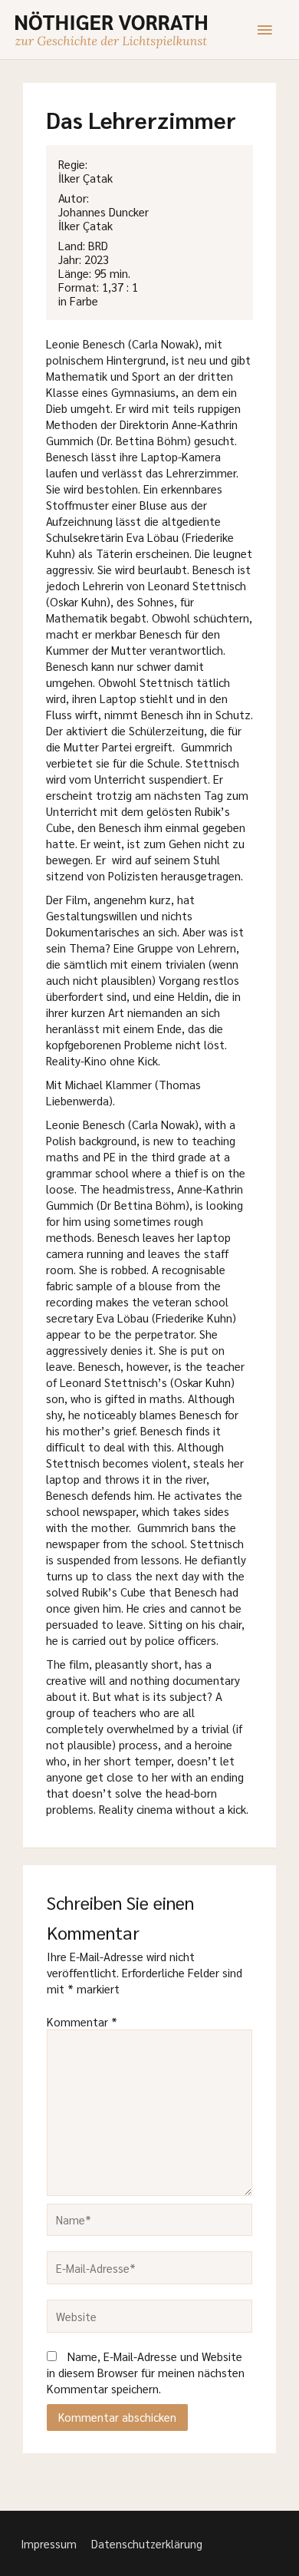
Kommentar (82, 2021)
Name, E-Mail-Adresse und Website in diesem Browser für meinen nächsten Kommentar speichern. (146, 2372)
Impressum (49, 2543)
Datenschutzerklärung (147, 2543)
